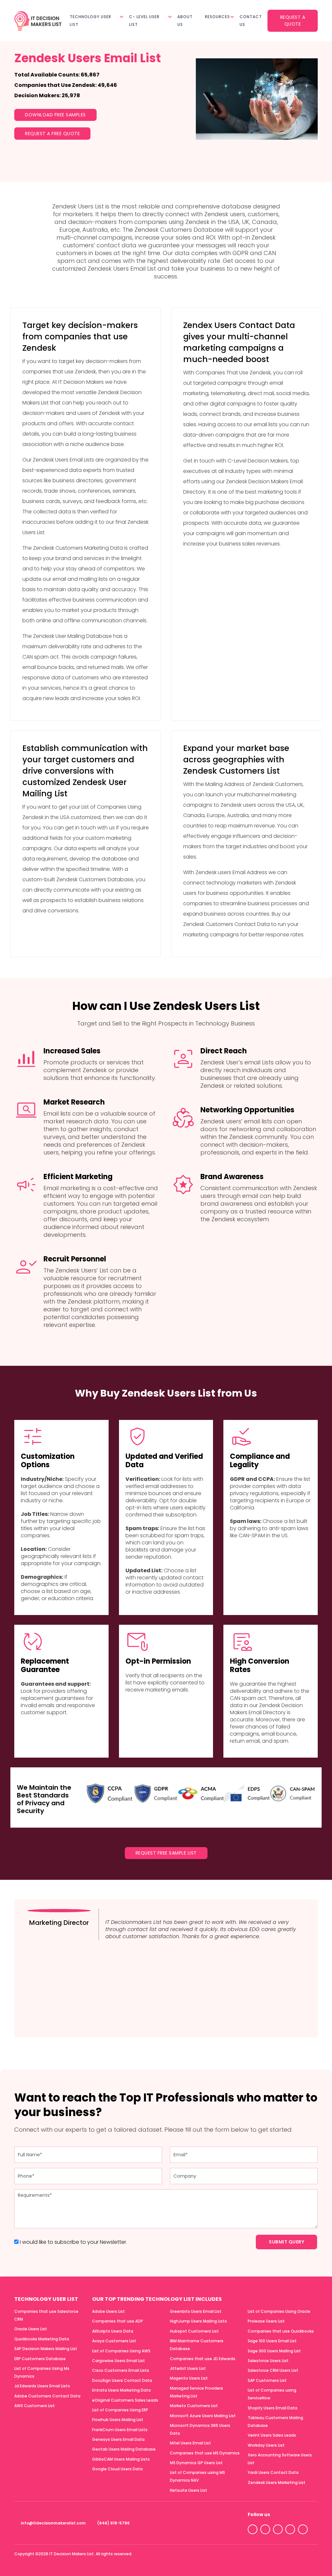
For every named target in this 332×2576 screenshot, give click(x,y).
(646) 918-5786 (113, 2523)
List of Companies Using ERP (120, 2410)
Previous (286, 2023)
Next (299, 2023)
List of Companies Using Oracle (279, 2311)
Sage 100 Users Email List (272, 2341)
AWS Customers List (35, 2406)
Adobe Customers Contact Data (47, 2396)
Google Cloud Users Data (117, 2469)
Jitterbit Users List (188, 2368)
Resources (217, 17)
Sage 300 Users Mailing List (274, 2351)
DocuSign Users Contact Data (122, 2380)
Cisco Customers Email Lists (121, 2370)
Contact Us (251, 21)
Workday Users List (266, 2445)
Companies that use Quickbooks (281, 2331)
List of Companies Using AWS (121, 2351)
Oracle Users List (31, 2329)
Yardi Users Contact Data (273, 2472)
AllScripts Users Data (113, 2331)
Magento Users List (189, 2378)
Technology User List (90, 21)
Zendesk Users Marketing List (277, 2482)
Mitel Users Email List (190, 2443)
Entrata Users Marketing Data (121, 2390)
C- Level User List (144, 21)
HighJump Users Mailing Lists (198, 2321)
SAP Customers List (267, 2380)
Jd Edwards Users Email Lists (42, 2386)
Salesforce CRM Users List (273, 2370)
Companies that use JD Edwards (203, 2358)
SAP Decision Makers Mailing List (46, 2349)
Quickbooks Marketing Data (42, 2339)
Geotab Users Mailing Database (124, 2449)
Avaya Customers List (114, 2341)
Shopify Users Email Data (273, 2408)
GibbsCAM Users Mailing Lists (121, 2459)
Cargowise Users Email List (119, 2361)
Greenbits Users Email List (196, 2311)
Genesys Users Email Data (118, 2439)
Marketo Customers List (194, 2406)
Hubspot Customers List (194, 2331)
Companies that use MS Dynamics (205, 2453)
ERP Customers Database (40, 2358)
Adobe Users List (108, 2311)
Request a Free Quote (52, 134)
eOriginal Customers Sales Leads (125, 2400)
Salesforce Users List (268, 2361)
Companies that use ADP (118, 2321)
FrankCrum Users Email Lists (120, 2429)
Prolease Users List (266, 2321)
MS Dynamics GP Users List (196, 2463)
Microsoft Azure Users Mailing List (203, 2415)
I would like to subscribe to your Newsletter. (73, 2242)
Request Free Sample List (166, 1853)
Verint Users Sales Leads (272, 2435)
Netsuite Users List (189, 2490)
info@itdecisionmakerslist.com (53, 2523)
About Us (185, 21)
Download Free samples (55, 115)
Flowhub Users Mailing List (118, 2420)
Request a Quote (293, 21)
